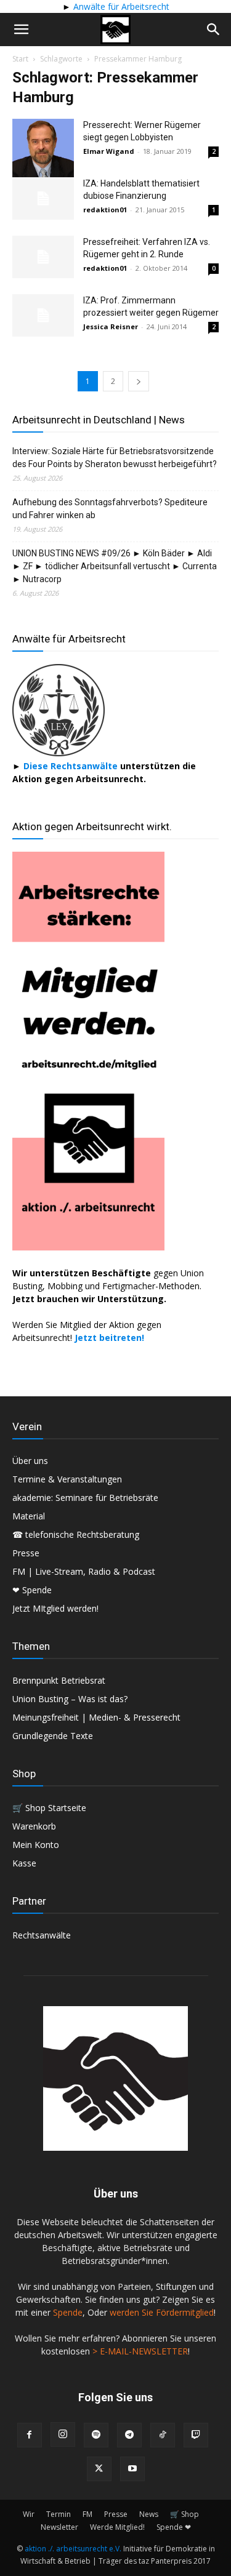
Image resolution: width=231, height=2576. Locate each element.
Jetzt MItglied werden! (55, 1608)
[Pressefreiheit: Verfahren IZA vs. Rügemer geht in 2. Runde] (43, 257)
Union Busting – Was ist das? (70, 1699)
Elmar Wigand (109, 151)
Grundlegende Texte (53, 1736)
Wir (29, 2514)
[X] (99, 2469)
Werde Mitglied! (117, 2527)
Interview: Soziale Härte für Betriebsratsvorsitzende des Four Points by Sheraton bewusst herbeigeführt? (115, 458)
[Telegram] (129, 2435)
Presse (26, 1553)
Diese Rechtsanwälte (72, 766)
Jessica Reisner (111, 326)
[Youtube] (132, 2469)
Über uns (30, 1461)
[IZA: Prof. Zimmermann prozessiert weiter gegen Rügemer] (43, 315)
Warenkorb (34, 1826)
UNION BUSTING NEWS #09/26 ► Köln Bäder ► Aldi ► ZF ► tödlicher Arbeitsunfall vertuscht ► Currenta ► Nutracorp (115, 566)
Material (29, 1516)
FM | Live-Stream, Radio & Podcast (84, 1571)
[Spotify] (96, 2435)
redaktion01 (105, 210)
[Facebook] (30, 2435)
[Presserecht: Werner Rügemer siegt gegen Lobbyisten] (43, 154)
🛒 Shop (184, 2514)
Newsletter (59, 2527)
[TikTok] (163, 2435)
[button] (21, 30)
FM (87, 2514)
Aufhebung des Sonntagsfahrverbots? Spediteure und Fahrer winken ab (110, 509)
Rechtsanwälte (42, 1935)
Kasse (24, 1863)
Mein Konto (36, 1845)
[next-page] (139, 381)
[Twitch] (196, 2435)
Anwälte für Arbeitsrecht (120, 6)
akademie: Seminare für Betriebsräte (85, 1498)
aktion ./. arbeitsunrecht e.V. (73, 2549)
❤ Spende (32, 1590)
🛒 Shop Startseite (49, 1808)
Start (20, 59)
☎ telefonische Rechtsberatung (76, 1534)
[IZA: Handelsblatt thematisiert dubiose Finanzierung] (43, 198)
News (149, 2514)
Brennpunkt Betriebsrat (59, 1680)
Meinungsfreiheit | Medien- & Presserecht (96, 1717)
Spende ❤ (174, 2527)
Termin (59, 2514)
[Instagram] (63, 2434)
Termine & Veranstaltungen (67, 1479)
